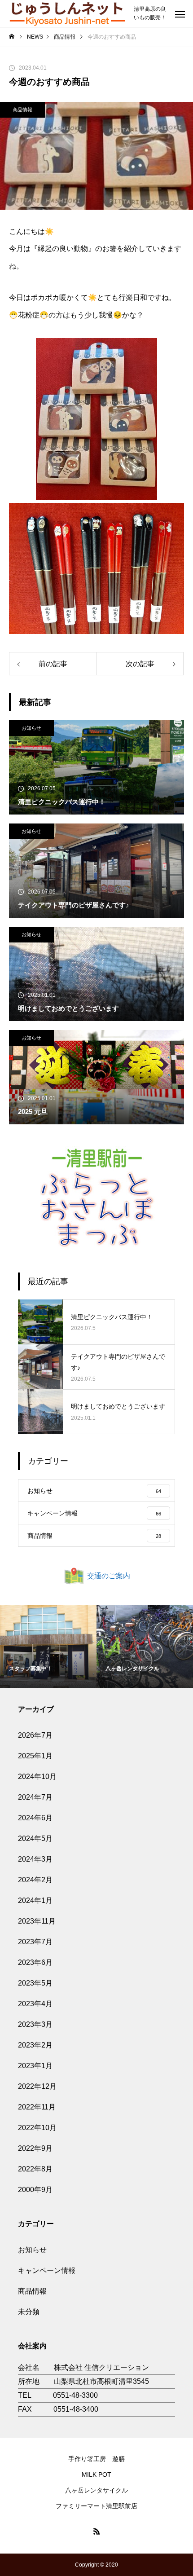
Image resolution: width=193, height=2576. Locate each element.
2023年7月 (35, 1942)
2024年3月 (35, 1859)
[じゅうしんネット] (67, 13)
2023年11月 (37, 1921)
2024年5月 (35, 1838)
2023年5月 (35, 1983)
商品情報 (22, 110)
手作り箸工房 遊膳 (96, 2459)
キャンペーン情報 (47, 2270)
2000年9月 (35, 2190)
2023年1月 (35, 2066)
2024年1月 (35, 1900)
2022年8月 (35, 2169)
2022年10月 (37, 2128)
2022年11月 (37, 2107)
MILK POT (96, 2475)
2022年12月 (37, 2086)
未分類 (29, 2312)
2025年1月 (35, 1756)
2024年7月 (35, 1797)
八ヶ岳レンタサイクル (96, 2490)
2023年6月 (35, 1962)
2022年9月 (35, 2148)
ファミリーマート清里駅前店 (96, 2506)
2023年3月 (35, 2024)
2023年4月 (35, 2004)
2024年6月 (35, 1818)
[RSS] (96, 2531)
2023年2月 (35, 2045)
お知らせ (31, 728)
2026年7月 (35, 1735)
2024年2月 (35, 1880)
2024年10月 (37, 1777)
